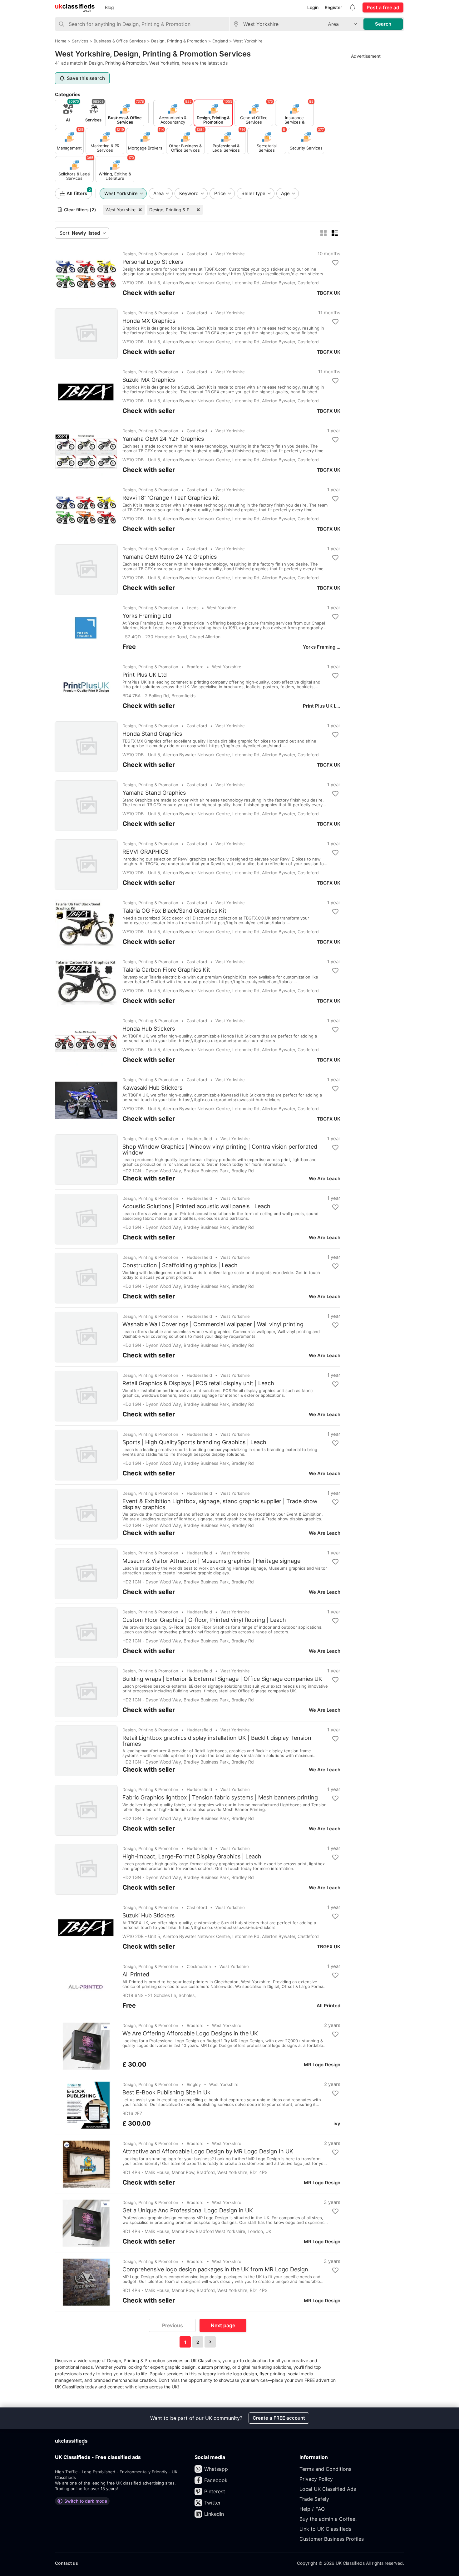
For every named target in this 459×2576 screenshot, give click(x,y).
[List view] (335, 233)
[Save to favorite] (335, 263)
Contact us (67, 2563)
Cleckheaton (199, 1966)
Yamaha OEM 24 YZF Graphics (163, 439)
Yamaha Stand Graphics (154, 793)
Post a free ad (383, 7)
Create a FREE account (279, 2418)
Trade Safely (314, 2499)
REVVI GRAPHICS (145, 852)
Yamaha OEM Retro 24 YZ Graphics (170, 557)
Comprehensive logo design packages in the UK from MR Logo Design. (216, 2269)
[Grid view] (323, 233)
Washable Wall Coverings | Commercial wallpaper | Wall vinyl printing (213, 1324)
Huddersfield (199, 1139)
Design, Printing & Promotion (176, 210)
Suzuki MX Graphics (149, 380)
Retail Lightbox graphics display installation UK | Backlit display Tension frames (217, 1741)
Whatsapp (216, 2469)
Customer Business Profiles (332, 2539)
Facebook (216, 2480)
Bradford (195, 667)
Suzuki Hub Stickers (148, 1916)
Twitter (212, 2503)
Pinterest (215, 2491)
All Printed (136, 1975)
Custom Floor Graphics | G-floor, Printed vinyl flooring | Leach (204, 1620)
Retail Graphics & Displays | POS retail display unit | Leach (198, 1383)
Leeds (193, 608)
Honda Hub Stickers (149, 1029)
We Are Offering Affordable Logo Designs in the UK (190, 2034)
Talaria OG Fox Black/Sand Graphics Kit (174, 911)
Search (383, 24)
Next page (223, 2325)
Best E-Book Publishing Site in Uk (166, 2093)
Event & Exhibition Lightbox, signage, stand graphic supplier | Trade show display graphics (220, 1504)
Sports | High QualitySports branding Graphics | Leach (194, 1442)
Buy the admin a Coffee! (328, 2519)
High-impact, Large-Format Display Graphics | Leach (192, 1857)
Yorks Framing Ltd (147, 616)
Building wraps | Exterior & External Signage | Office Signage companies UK (222, 1679)
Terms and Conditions (325, 2469)
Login (313, 7)
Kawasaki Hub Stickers (152, 1088)
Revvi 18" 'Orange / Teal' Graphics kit (171, 498)
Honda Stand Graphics (152, 734)
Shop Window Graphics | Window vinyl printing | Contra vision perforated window (220, 1150)
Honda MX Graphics (149, 321)
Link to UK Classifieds (325, 2529)
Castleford (197, 254)
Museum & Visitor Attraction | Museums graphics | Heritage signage (211, 1561)
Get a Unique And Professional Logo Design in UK (188, 2210)
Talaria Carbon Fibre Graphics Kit (166, 970)
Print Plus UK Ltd (145, 675)
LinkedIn (214, 2514)
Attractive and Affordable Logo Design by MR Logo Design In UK (208, 2152)
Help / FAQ (312, 2509)
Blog (109, 7)
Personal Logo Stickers (153, 262)
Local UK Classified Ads (328, 2489)
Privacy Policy (316, 2479)
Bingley (194, 2084)
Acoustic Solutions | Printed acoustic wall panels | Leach (196, 1206)
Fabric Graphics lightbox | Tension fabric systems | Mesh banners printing (220, 1798)
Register (333, 7)
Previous (173, 2325)
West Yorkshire (121, 210)
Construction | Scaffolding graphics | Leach (180, 1265)
